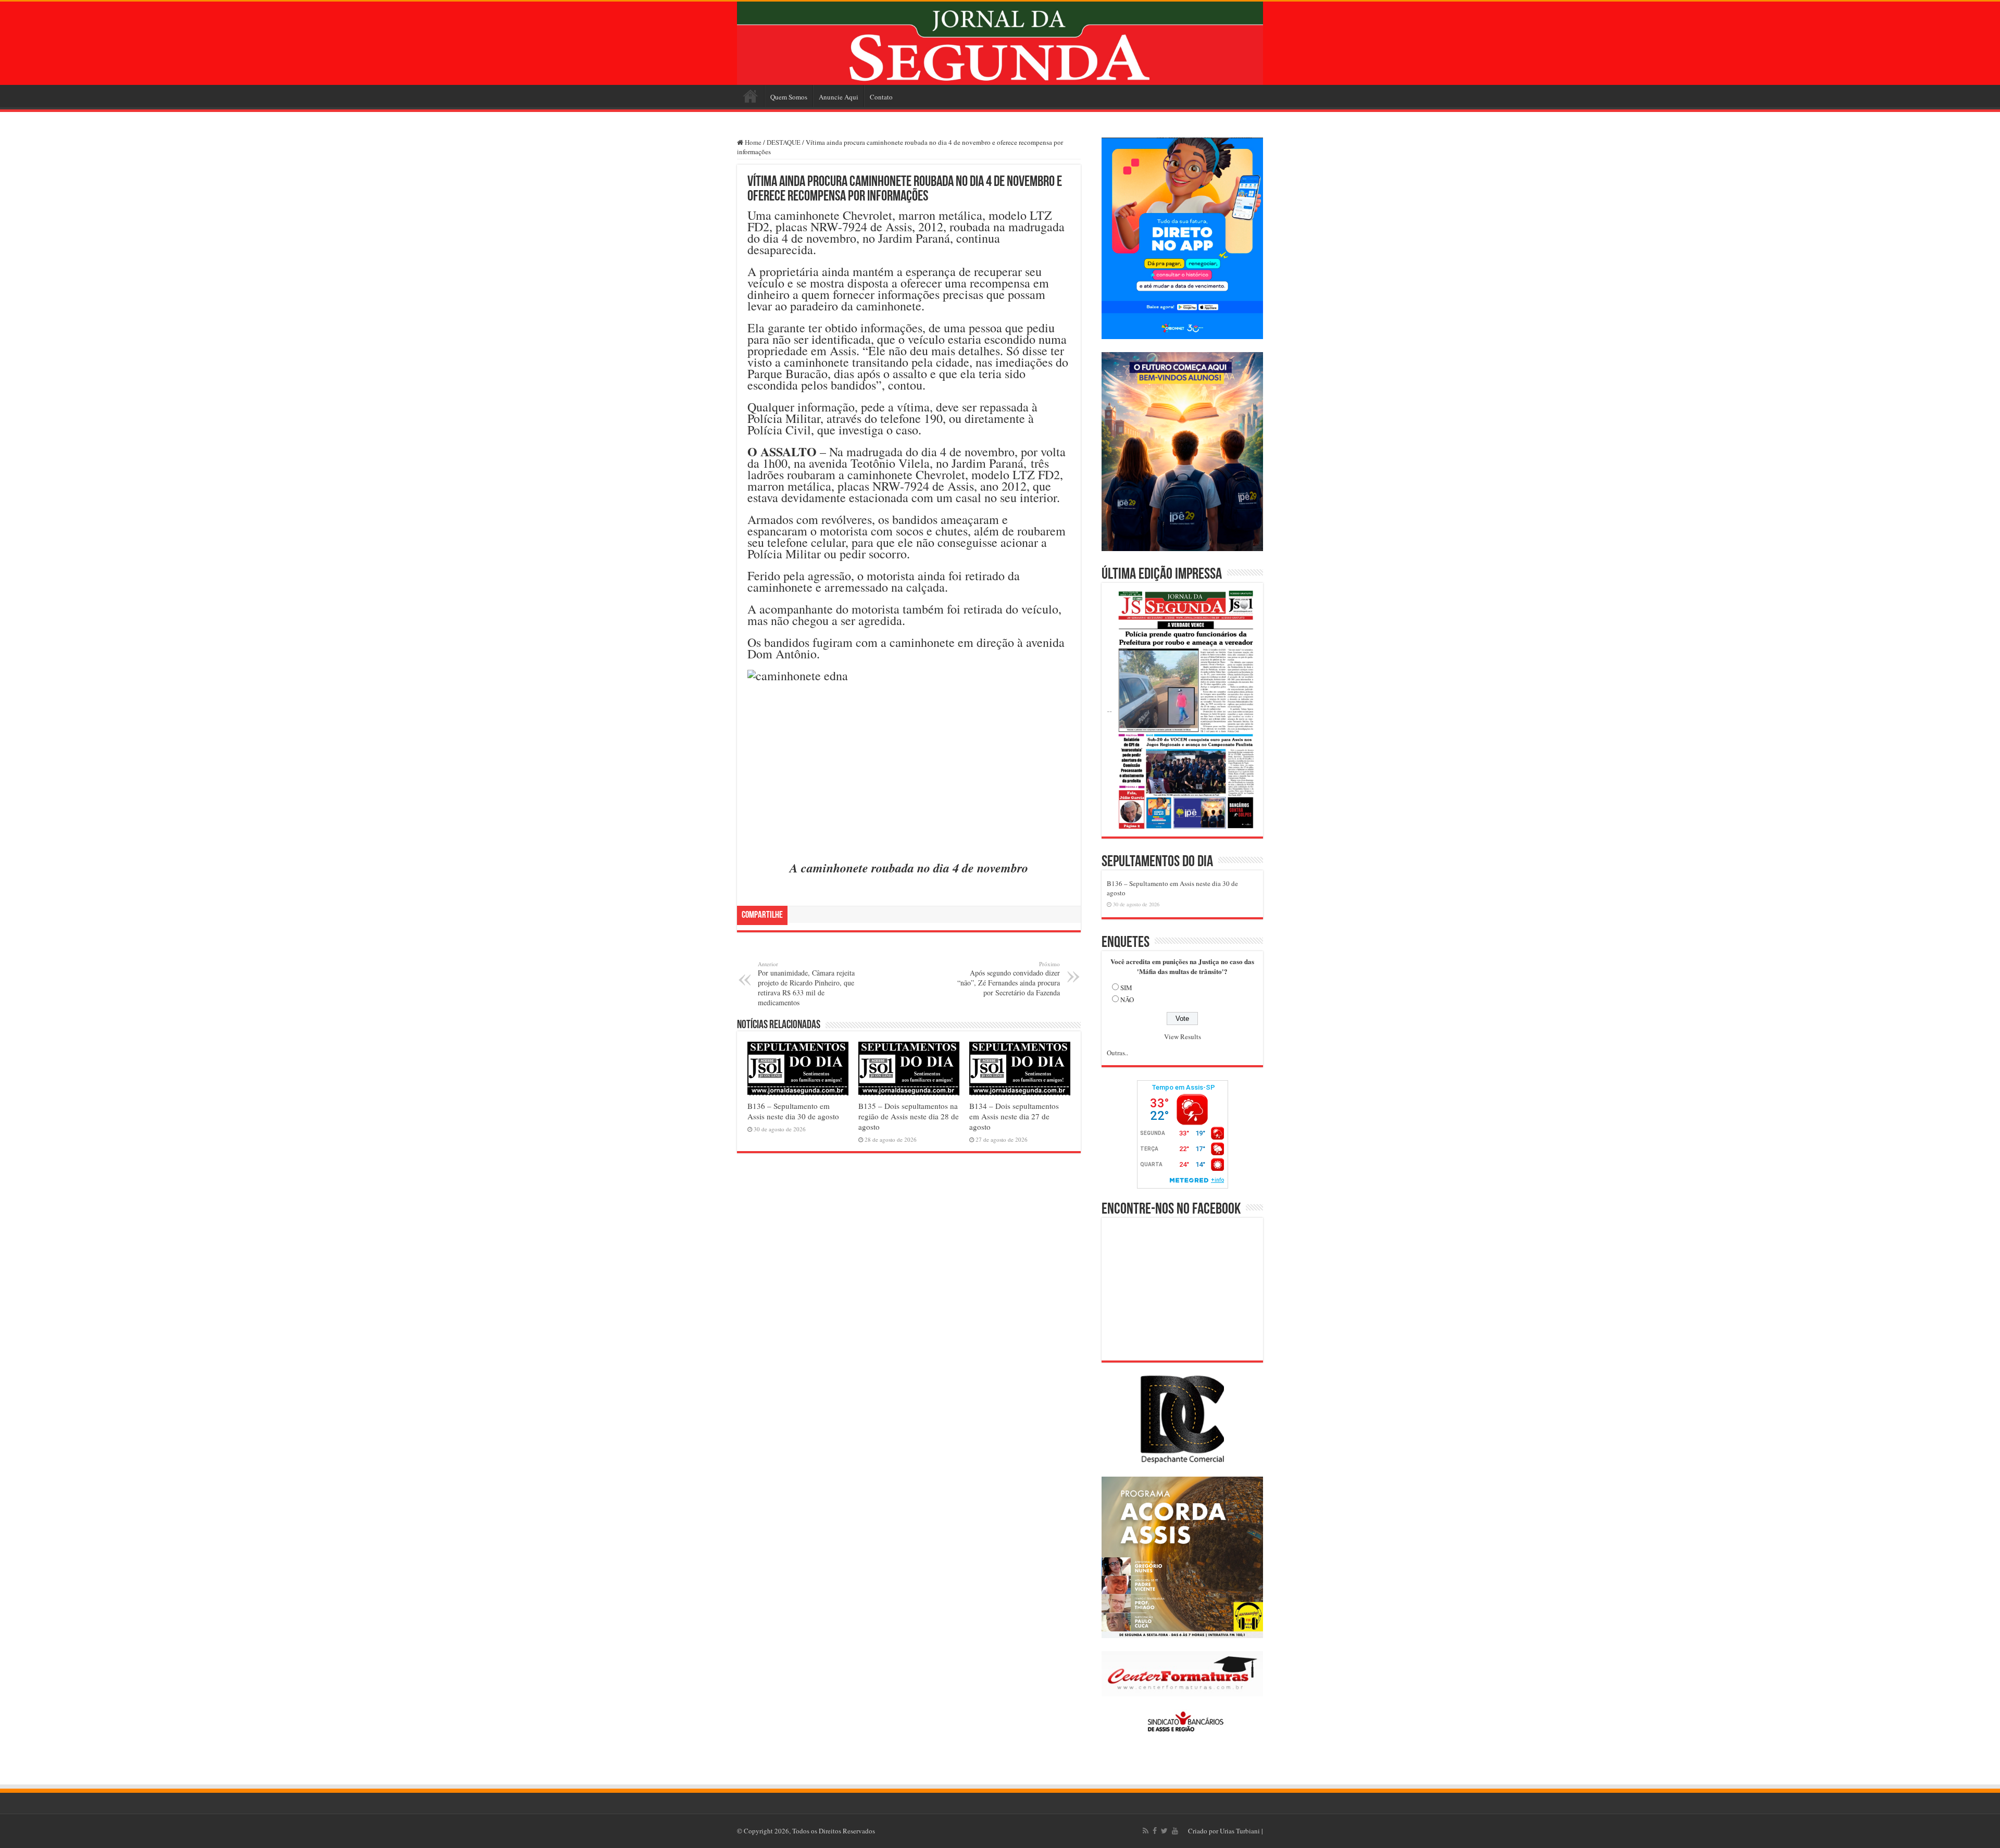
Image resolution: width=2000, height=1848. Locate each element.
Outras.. (1117, 1053)
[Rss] (1146, 1831)
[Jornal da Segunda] (1000, 43)
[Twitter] (1164, 1831)
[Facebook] (1155, 1831)
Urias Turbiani (1240, 1831)
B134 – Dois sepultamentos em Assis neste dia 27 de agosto (1014, 1116)
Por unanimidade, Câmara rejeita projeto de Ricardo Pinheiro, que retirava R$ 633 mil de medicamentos (806, 984)
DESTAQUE (784, 142)
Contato (881, 97)
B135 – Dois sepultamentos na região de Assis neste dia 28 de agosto (909, 1116)
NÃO (1127, 1000)
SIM (1126, 988)
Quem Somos (789, 97)
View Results (1183, 1037)
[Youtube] (1175, 1831)
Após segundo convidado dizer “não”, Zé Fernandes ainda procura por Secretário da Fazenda (1009, 979)
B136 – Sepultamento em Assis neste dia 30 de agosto (793, 1111)
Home (751, 96)
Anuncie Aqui (839, 97)
